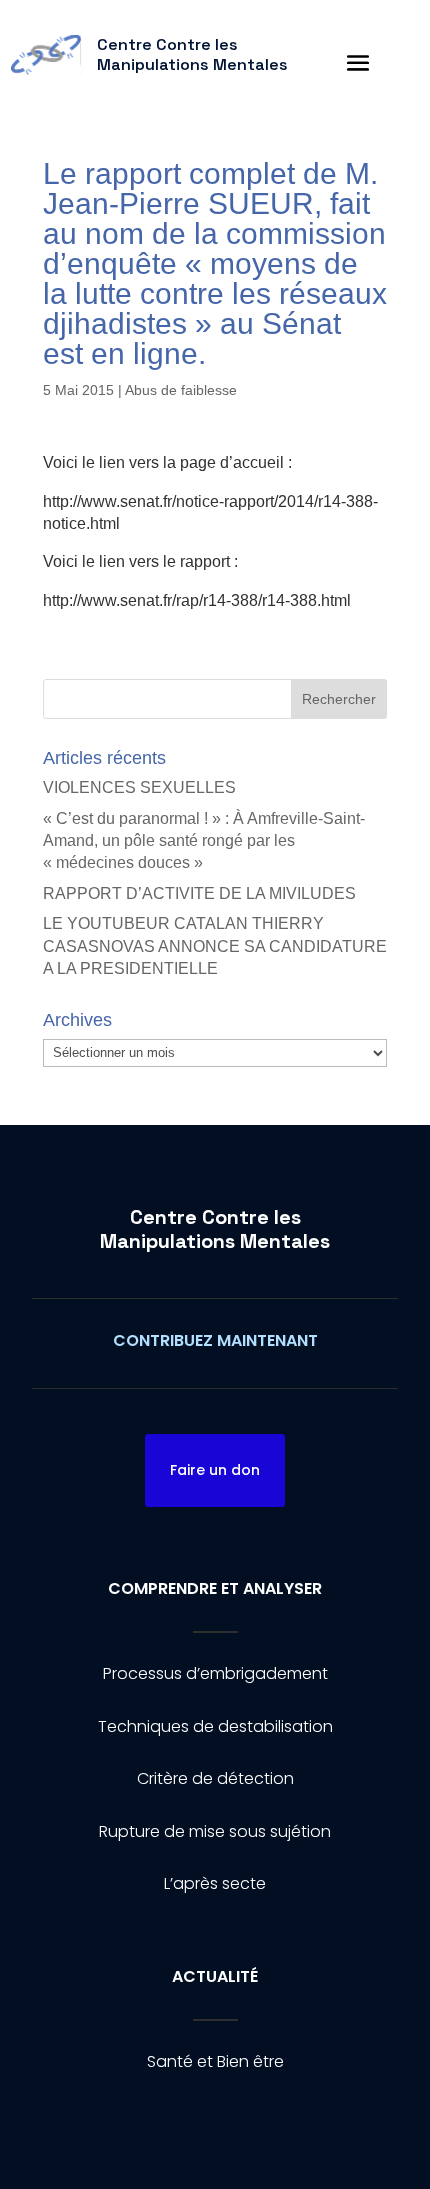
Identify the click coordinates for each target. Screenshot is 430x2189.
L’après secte (215, 1883)
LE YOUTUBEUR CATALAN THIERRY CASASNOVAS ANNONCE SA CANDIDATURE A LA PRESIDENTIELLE (215, 946)
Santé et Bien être (215, 2061)
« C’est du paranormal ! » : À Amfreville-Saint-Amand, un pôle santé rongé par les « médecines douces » (204, 841)
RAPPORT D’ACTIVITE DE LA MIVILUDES (199, 893)
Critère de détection (215, 1778)
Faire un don (215, 1470)
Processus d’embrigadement (215, 1673)
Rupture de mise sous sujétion (215, 1831)
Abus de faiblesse (181, 390)
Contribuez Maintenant (215, 1340)
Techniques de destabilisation (215, 1726)
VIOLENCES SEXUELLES (139, 787)
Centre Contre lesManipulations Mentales (215, 1229)
